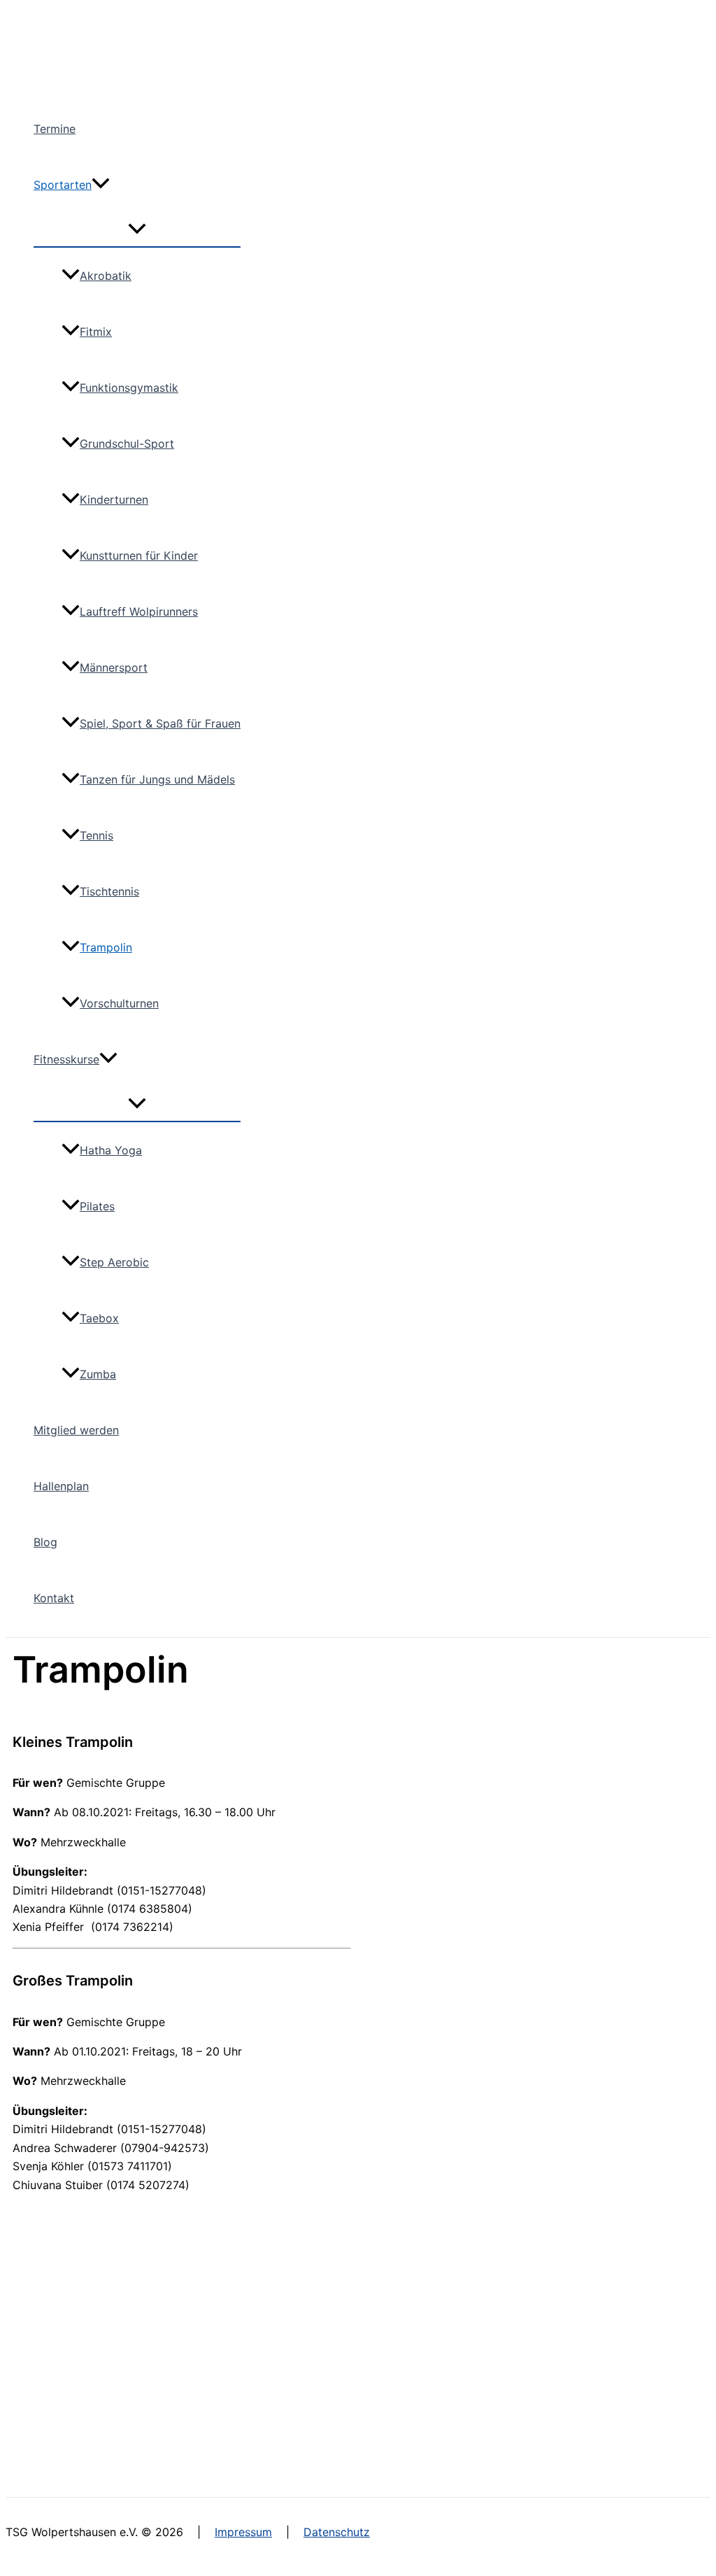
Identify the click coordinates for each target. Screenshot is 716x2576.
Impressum (243, 2532)
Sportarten (63, 185)
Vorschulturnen (119, 1003)
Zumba (98, 1374)
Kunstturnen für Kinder (139, 555)
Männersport (114, 667)
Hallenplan (61, 1486)
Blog (45, 1542)
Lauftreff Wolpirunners (139, 611)
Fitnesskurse (66, 1059)
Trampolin (106, 947)
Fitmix (96, 332)
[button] (101, 185)
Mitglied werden (76, 1430)
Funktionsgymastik (129, 388)
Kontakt (54, 1598)
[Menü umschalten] (137, 229)
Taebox (99, 1318)
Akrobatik (106, 276)
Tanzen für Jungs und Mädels (157, 779)
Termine (55, 129)
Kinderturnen (114, 500)
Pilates (97, 1206)
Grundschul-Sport (127, 444)
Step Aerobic (114, 1262)
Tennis (96, 835)
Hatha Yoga (111, 1150)
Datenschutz (337, 2532)
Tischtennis (109, 891)
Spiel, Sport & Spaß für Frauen (160, 723)
